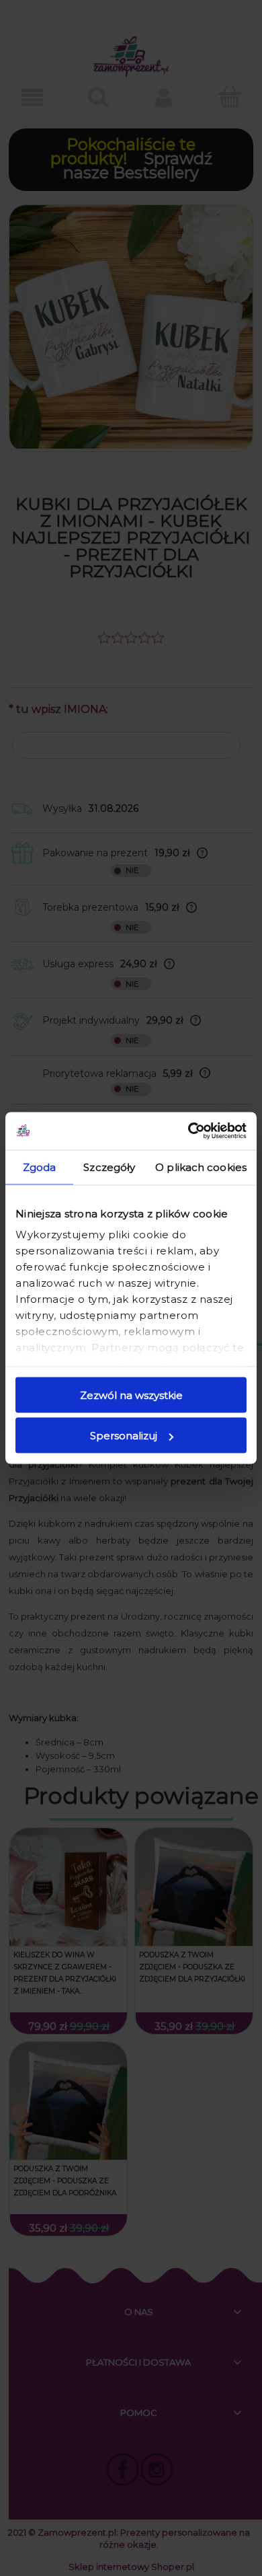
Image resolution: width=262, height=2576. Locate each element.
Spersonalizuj (124, 1436)
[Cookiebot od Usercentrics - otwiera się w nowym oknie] (188, 1131)
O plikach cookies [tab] (201, 1167)
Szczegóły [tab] (109, 1167)
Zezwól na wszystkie (131, 1395)
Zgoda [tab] (40, 1167)
